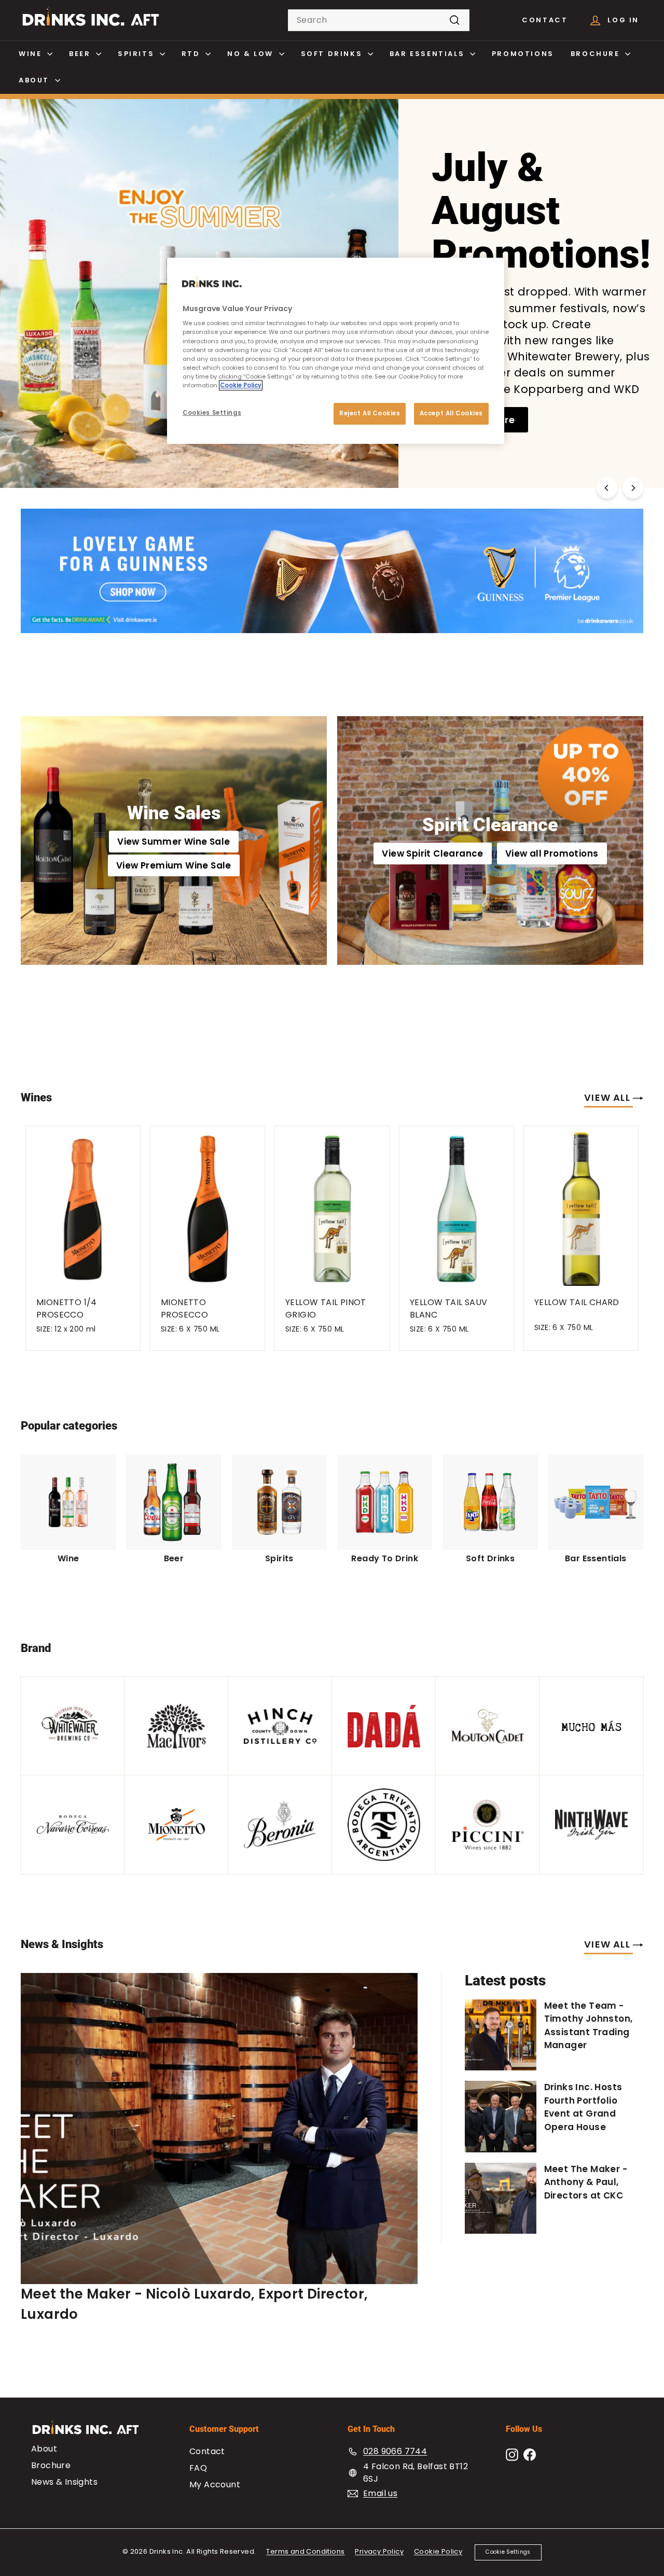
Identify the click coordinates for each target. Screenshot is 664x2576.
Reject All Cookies (370, 413)
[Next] (633, 488)
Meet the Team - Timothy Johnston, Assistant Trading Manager (589, 2026)
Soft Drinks (333, 54)
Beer (81, 54)
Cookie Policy (438, 2551)
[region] (336, 351)
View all (608, 1097)
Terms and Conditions (305, 2551)
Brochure (597, 54)
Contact (545, 20)
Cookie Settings (508, 2552)
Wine (32, 54)
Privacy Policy (379, 2551)
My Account (215, 2484)
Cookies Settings (212, 413)
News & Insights (64, 2482)
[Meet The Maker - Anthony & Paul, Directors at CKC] (501, 2199)
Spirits (137, 54)
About (36, 80)
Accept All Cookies (451, 413)
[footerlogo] (95, 2432)
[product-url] (83, 1206)
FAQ (198, 2468)
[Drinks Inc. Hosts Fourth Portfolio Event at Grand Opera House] (501, 2117)
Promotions (523, 54)
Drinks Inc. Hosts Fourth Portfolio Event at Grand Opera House (583, 2107)
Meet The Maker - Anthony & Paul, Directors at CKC (586, 2182)
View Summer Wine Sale (174, 842)
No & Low (252, 54)
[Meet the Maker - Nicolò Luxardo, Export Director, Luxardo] (219, 2129)
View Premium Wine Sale (174, 865)
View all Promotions (552, 853)
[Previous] (607, 488)
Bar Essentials (428, 54)
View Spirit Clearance (432, 853)
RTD (192, 54)
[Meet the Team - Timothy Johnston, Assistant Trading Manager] (501, 2035)
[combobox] (379, 20)
